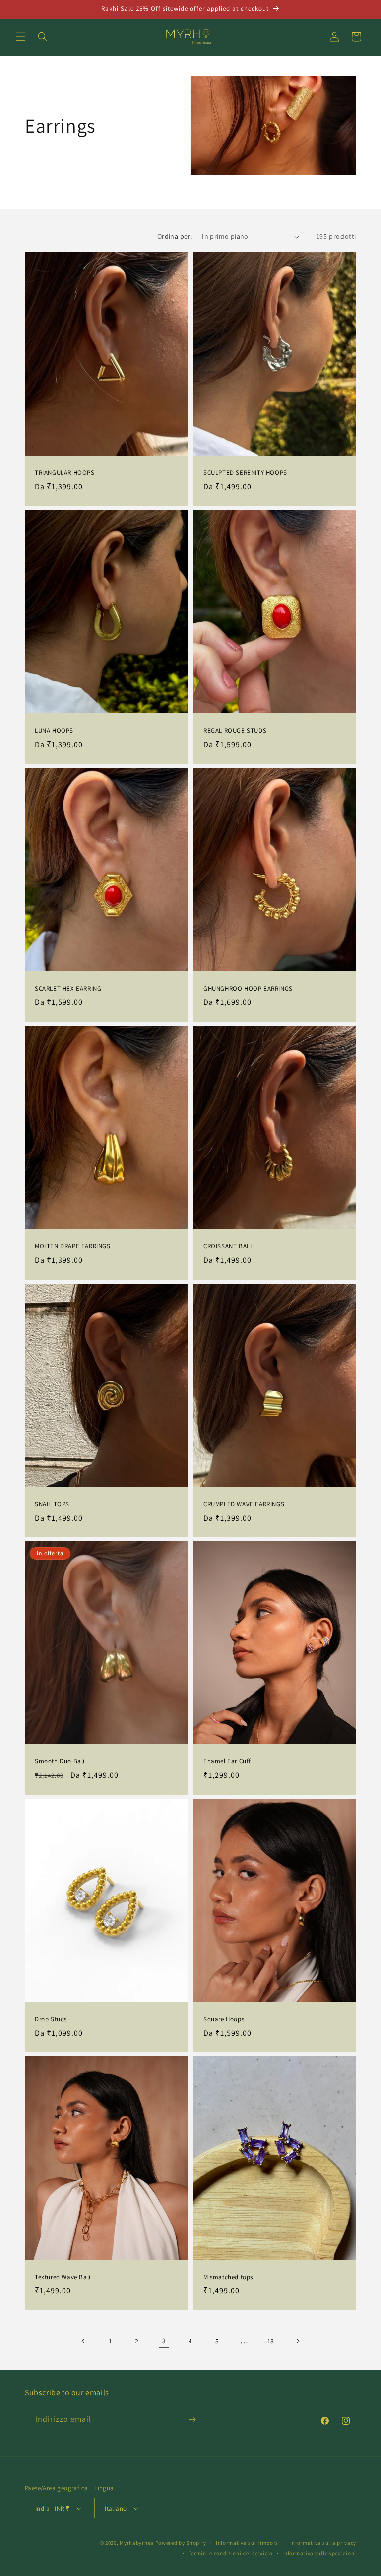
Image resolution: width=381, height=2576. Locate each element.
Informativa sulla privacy (323, 2543)
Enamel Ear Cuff (227, 1761)
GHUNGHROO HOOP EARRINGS (248, 989)
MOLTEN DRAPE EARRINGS (73, 1246)
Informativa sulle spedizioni (319, 2553)
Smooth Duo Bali (60, 1761)
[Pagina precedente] (83, 2341)
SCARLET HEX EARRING (68, 989)
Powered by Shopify (181, 2543)
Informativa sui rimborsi (248, 2543)
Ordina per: (175, 236)
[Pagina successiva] (298, 2341)
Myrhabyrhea (137, 2543)
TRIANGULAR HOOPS (65, 473)
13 (271, 2341)
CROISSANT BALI (227, 1246)
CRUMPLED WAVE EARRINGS (244, 1504)
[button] (21, 37)
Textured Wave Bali (63, 2277)
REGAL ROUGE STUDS (235, 731)
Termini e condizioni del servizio (231, 2553)
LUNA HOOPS (54, 731)
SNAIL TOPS (52, 1504)
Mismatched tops (228, 2277)
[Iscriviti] (192, 2420)
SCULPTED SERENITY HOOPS (245, 473)
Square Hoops (224, 2019)
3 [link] (164, 2341)
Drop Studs (51, 2019)
